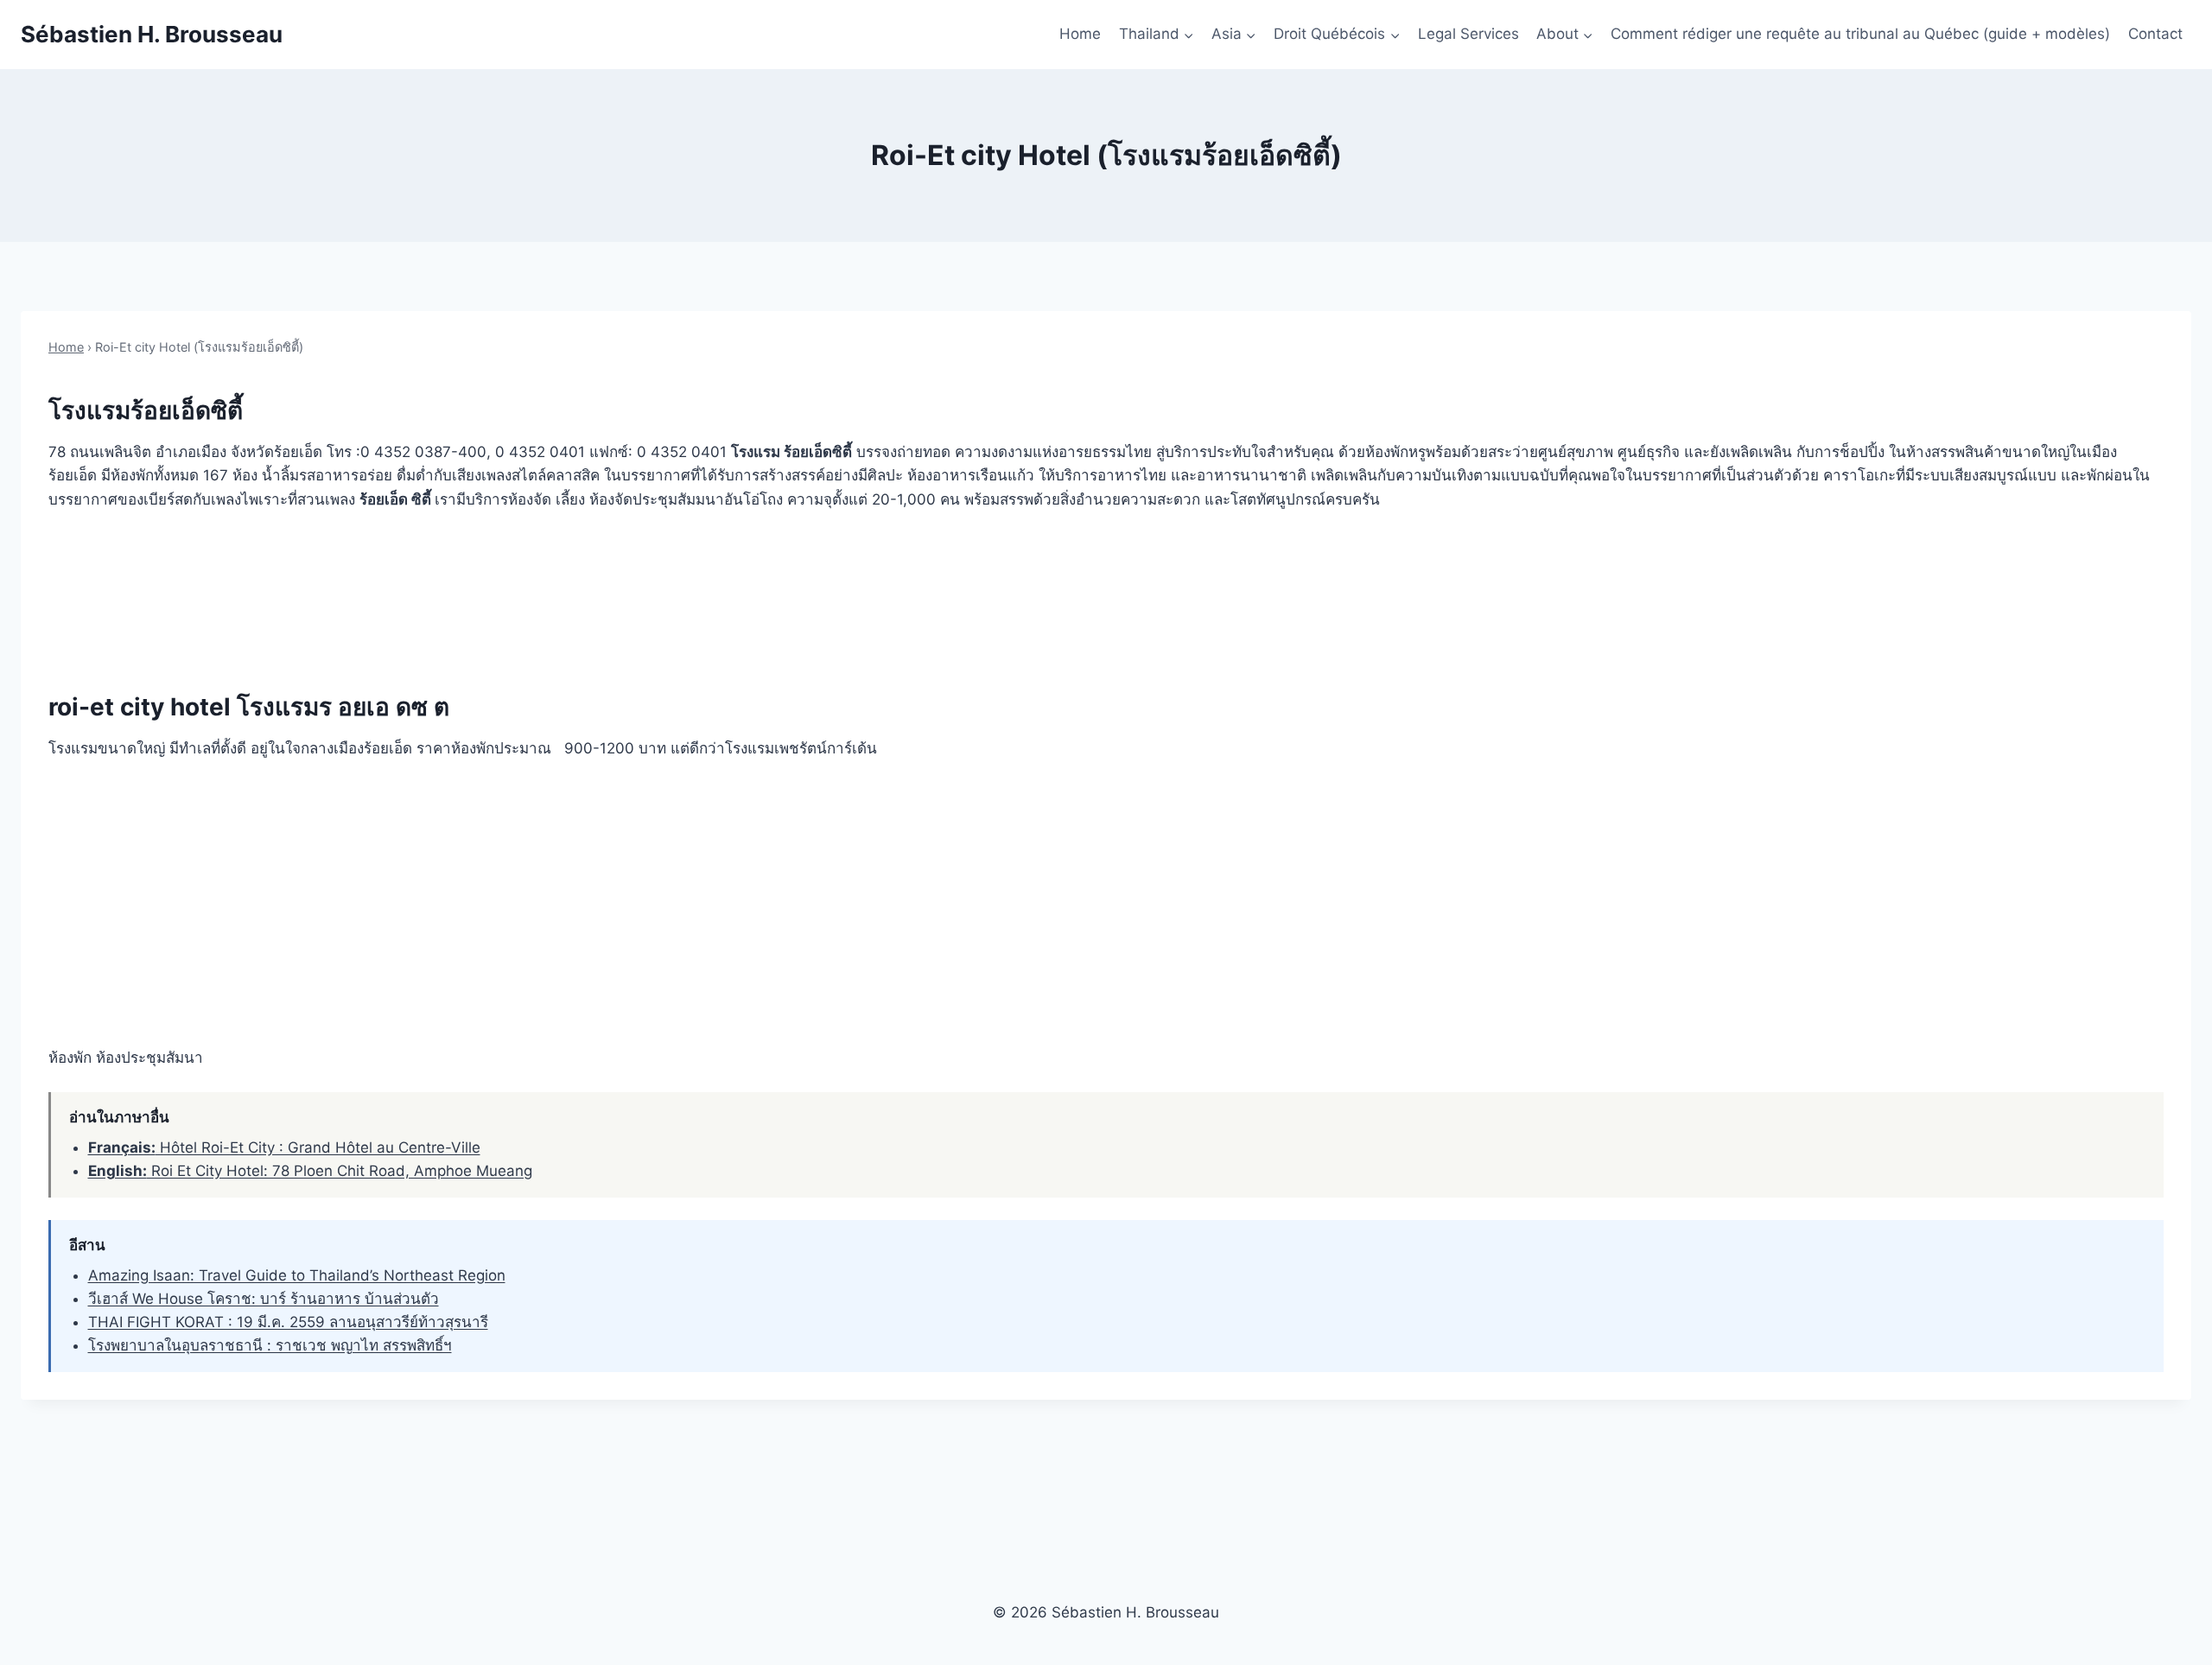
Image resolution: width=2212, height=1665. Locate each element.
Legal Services (1468, 34)
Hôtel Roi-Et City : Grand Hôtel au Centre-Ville (284, 1147)
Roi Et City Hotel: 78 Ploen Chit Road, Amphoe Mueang (310, 1171)
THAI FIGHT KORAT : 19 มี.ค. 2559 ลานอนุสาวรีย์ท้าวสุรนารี (288, 1322)
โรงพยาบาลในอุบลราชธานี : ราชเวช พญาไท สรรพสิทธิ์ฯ (270, 1345)
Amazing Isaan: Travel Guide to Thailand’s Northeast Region (297, 1275)
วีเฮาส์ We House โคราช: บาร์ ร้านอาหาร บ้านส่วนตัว (264, 1299)
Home (1080, 34)
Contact (2155, 34)
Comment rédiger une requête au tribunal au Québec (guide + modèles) (1860, 34)
